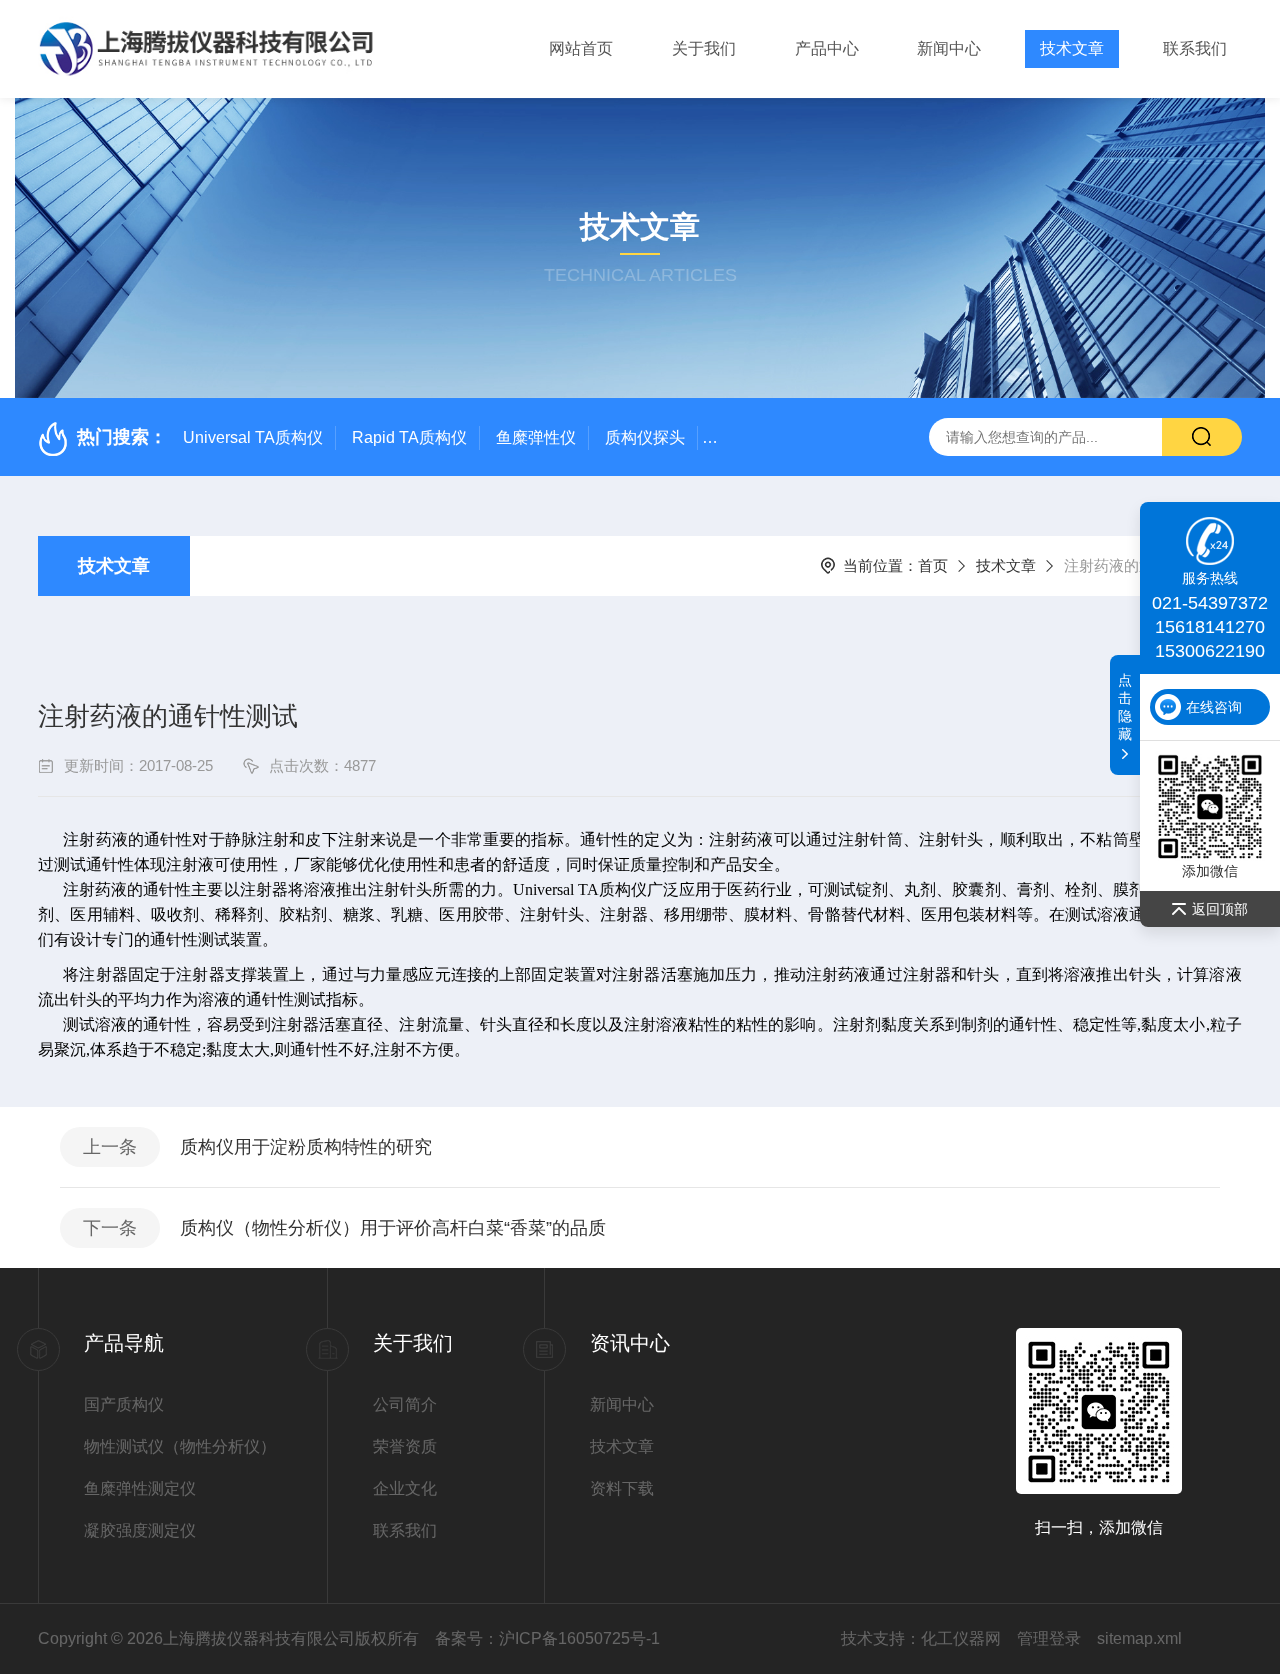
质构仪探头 (645, 437)
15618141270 (1210, 627)
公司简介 (405, 1404)
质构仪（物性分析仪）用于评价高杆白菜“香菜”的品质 (393, 1228)
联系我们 (1195, 48)
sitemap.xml (1139, 1638)
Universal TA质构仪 (253, 437)
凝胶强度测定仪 (140, 1530)
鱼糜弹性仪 (536, 437)
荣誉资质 (405, 1446)
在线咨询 (1214, 707)
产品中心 (827, 48)
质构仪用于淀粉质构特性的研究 (306, 1147)
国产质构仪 (124, 1404)
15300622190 (1210, 651)
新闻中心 (949, 48)
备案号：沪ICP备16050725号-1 (547, 1638)
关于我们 (704, 48)
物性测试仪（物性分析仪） (180, 1446)
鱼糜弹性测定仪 (140, 1488)
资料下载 (622, 1488)
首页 (933, 565)
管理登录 (1049, 1638)
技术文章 (1072, 48)
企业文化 (405, 1488)
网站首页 (581, 48)
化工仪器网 (961, 1638)
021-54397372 (1210, 603)
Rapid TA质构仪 (409, 437)
